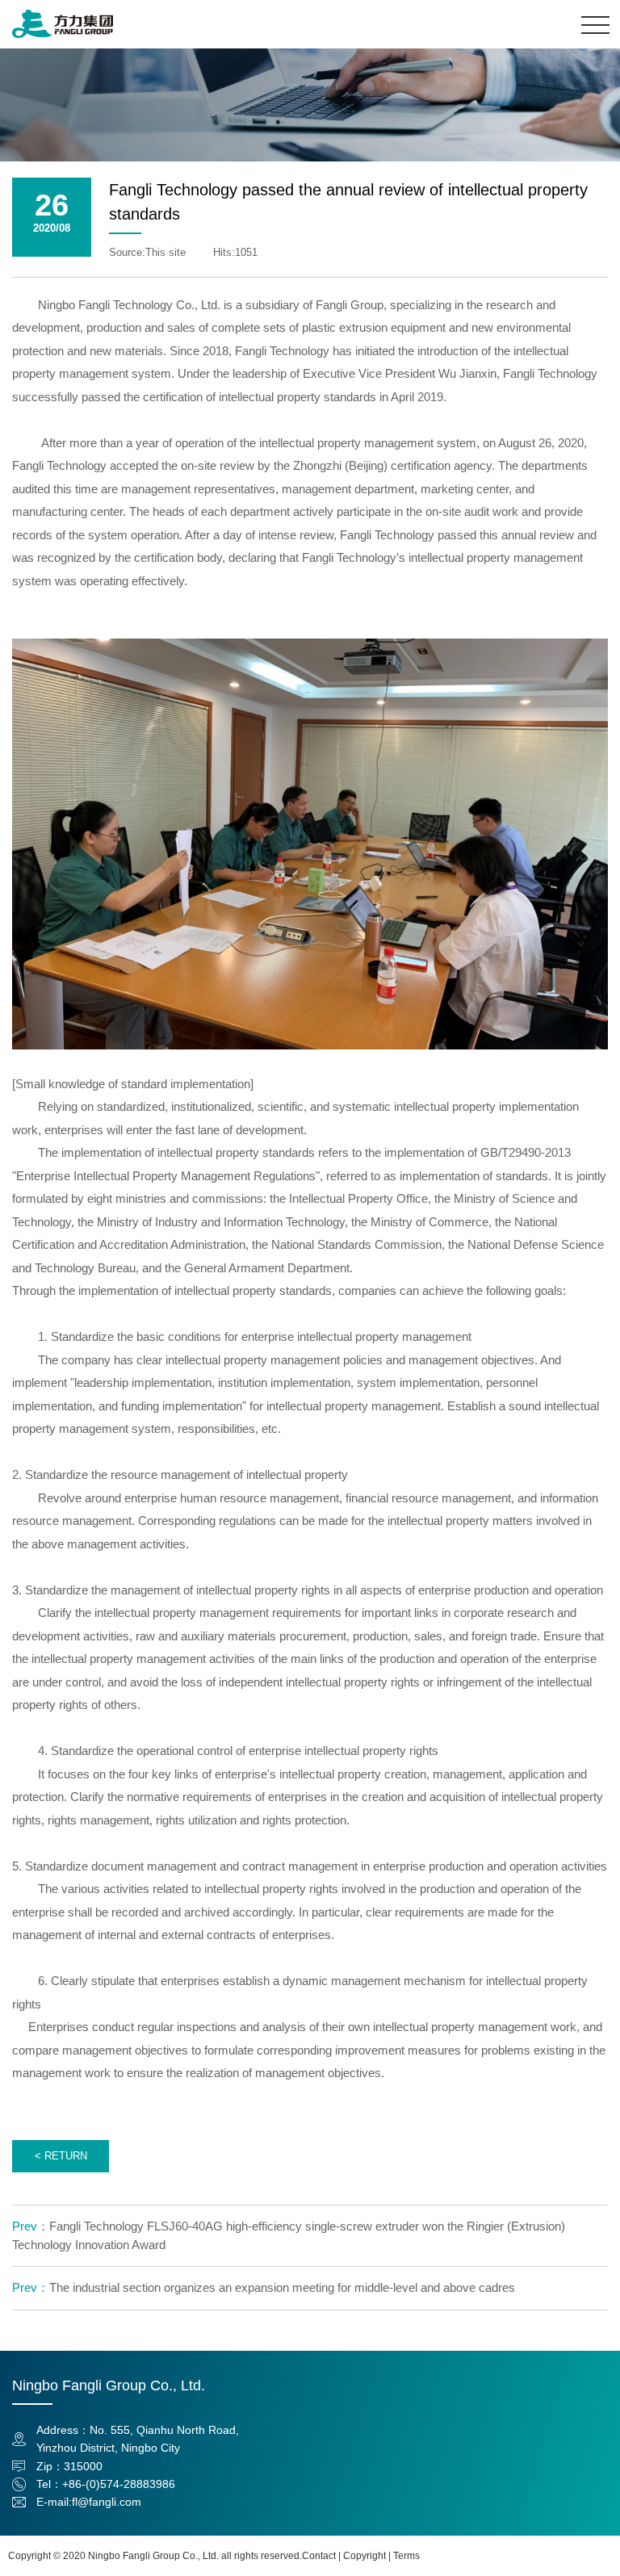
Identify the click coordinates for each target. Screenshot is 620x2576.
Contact (319, 2556)
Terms (406, 2556)
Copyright (364, 2556)
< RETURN (61, 2156)
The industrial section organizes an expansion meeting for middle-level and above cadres (264, 2287)
